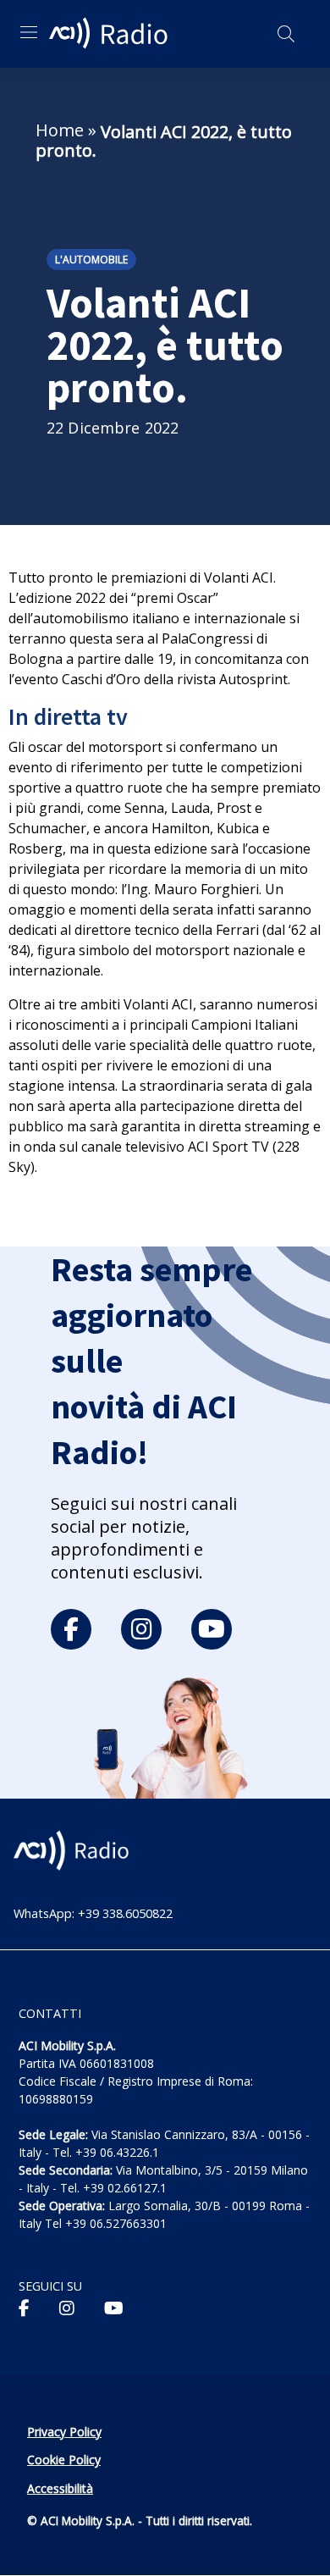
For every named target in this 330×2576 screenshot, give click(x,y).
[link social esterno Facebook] (24, 2308)
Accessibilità (60, 2488)
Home (60, 130)
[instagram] (141, 1629)
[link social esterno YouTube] (114, 2308)
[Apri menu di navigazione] (29, 32)
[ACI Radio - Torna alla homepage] (111, 34)
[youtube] (212, 1629)
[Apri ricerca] (286, 34)
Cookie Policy (64, 2460)
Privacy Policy (64, 2432)
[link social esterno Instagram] (67, 2308)
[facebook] (71, 1629)
